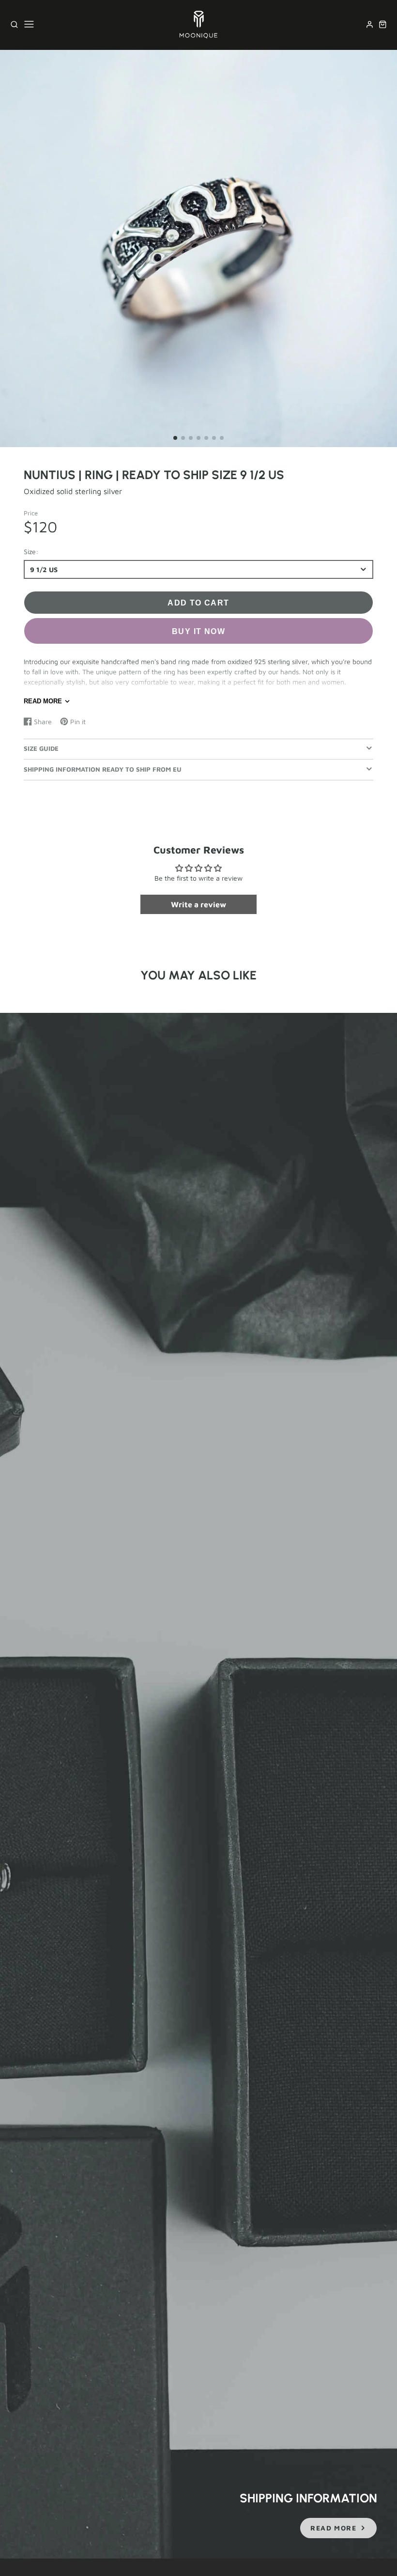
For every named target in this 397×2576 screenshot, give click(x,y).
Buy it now (198, 631)
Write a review (198, 904)
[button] (175, 438)
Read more (43, 701)
